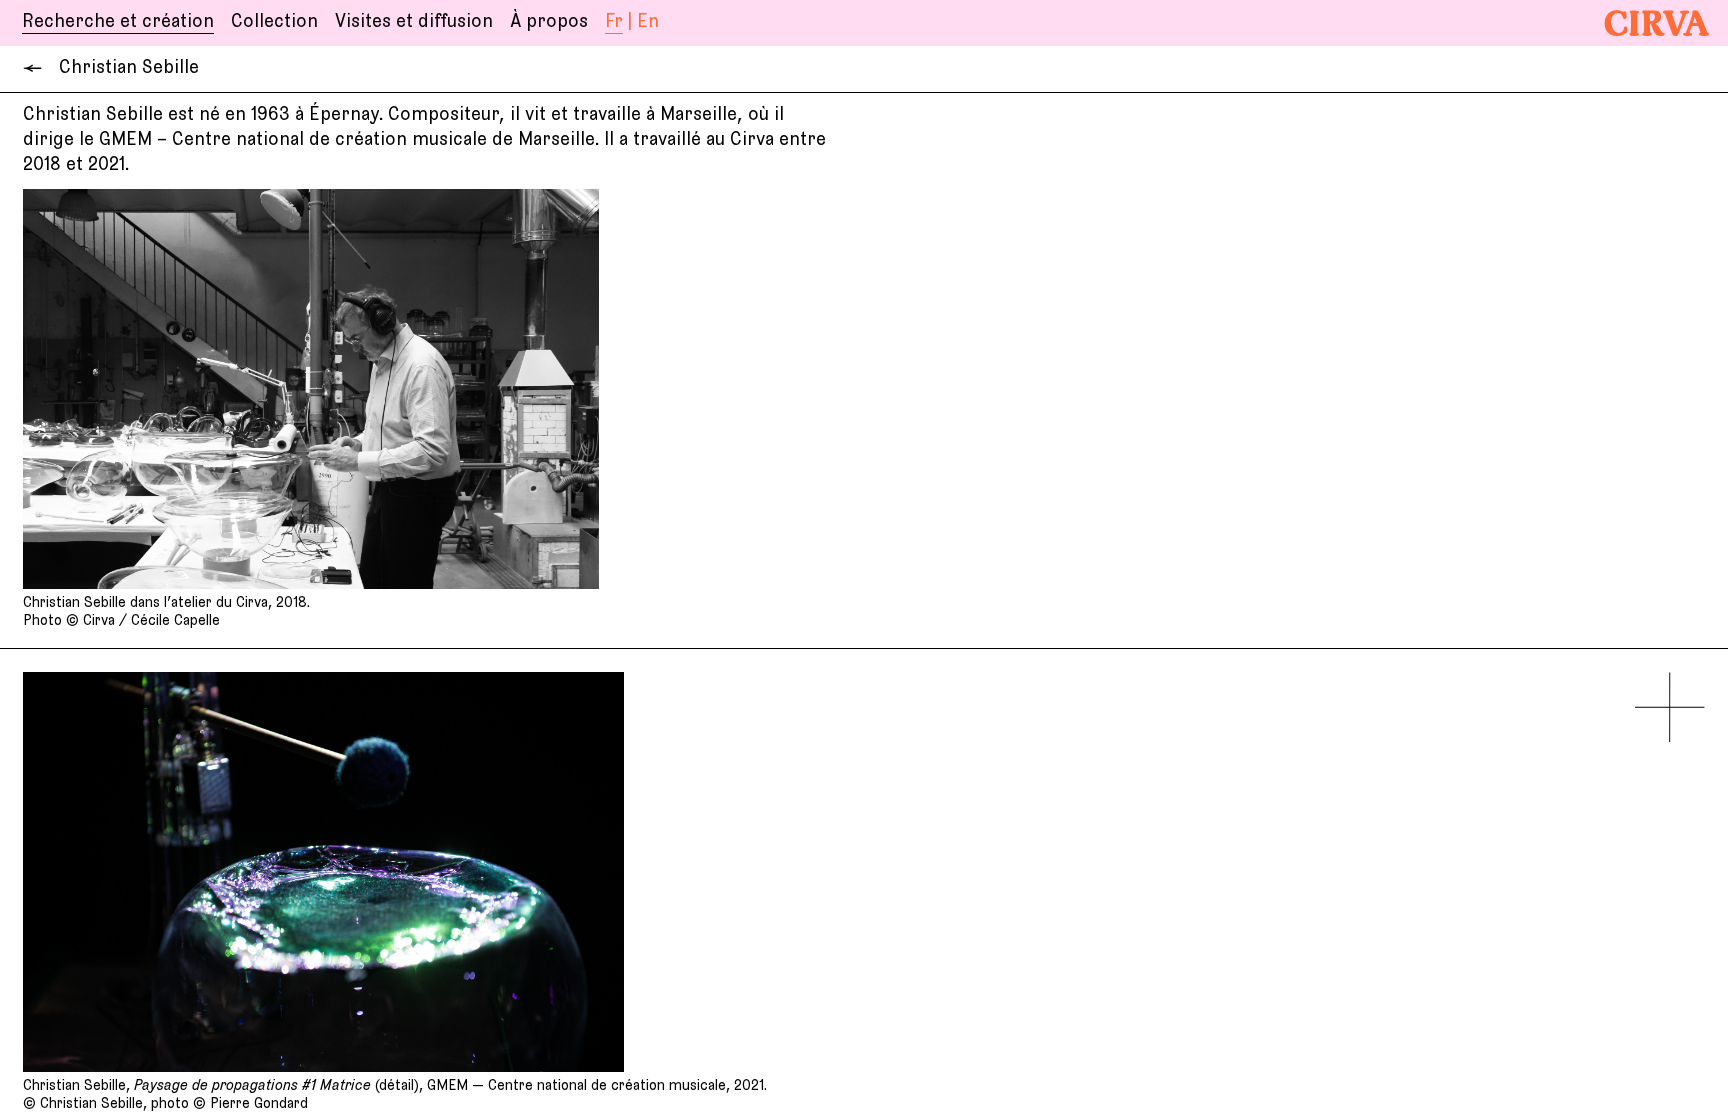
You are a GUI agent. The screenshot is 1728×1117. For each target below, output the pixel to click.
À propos (549, 21)
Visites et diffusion (414, 21)
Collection (274, 21)
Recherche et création (118, 21)
